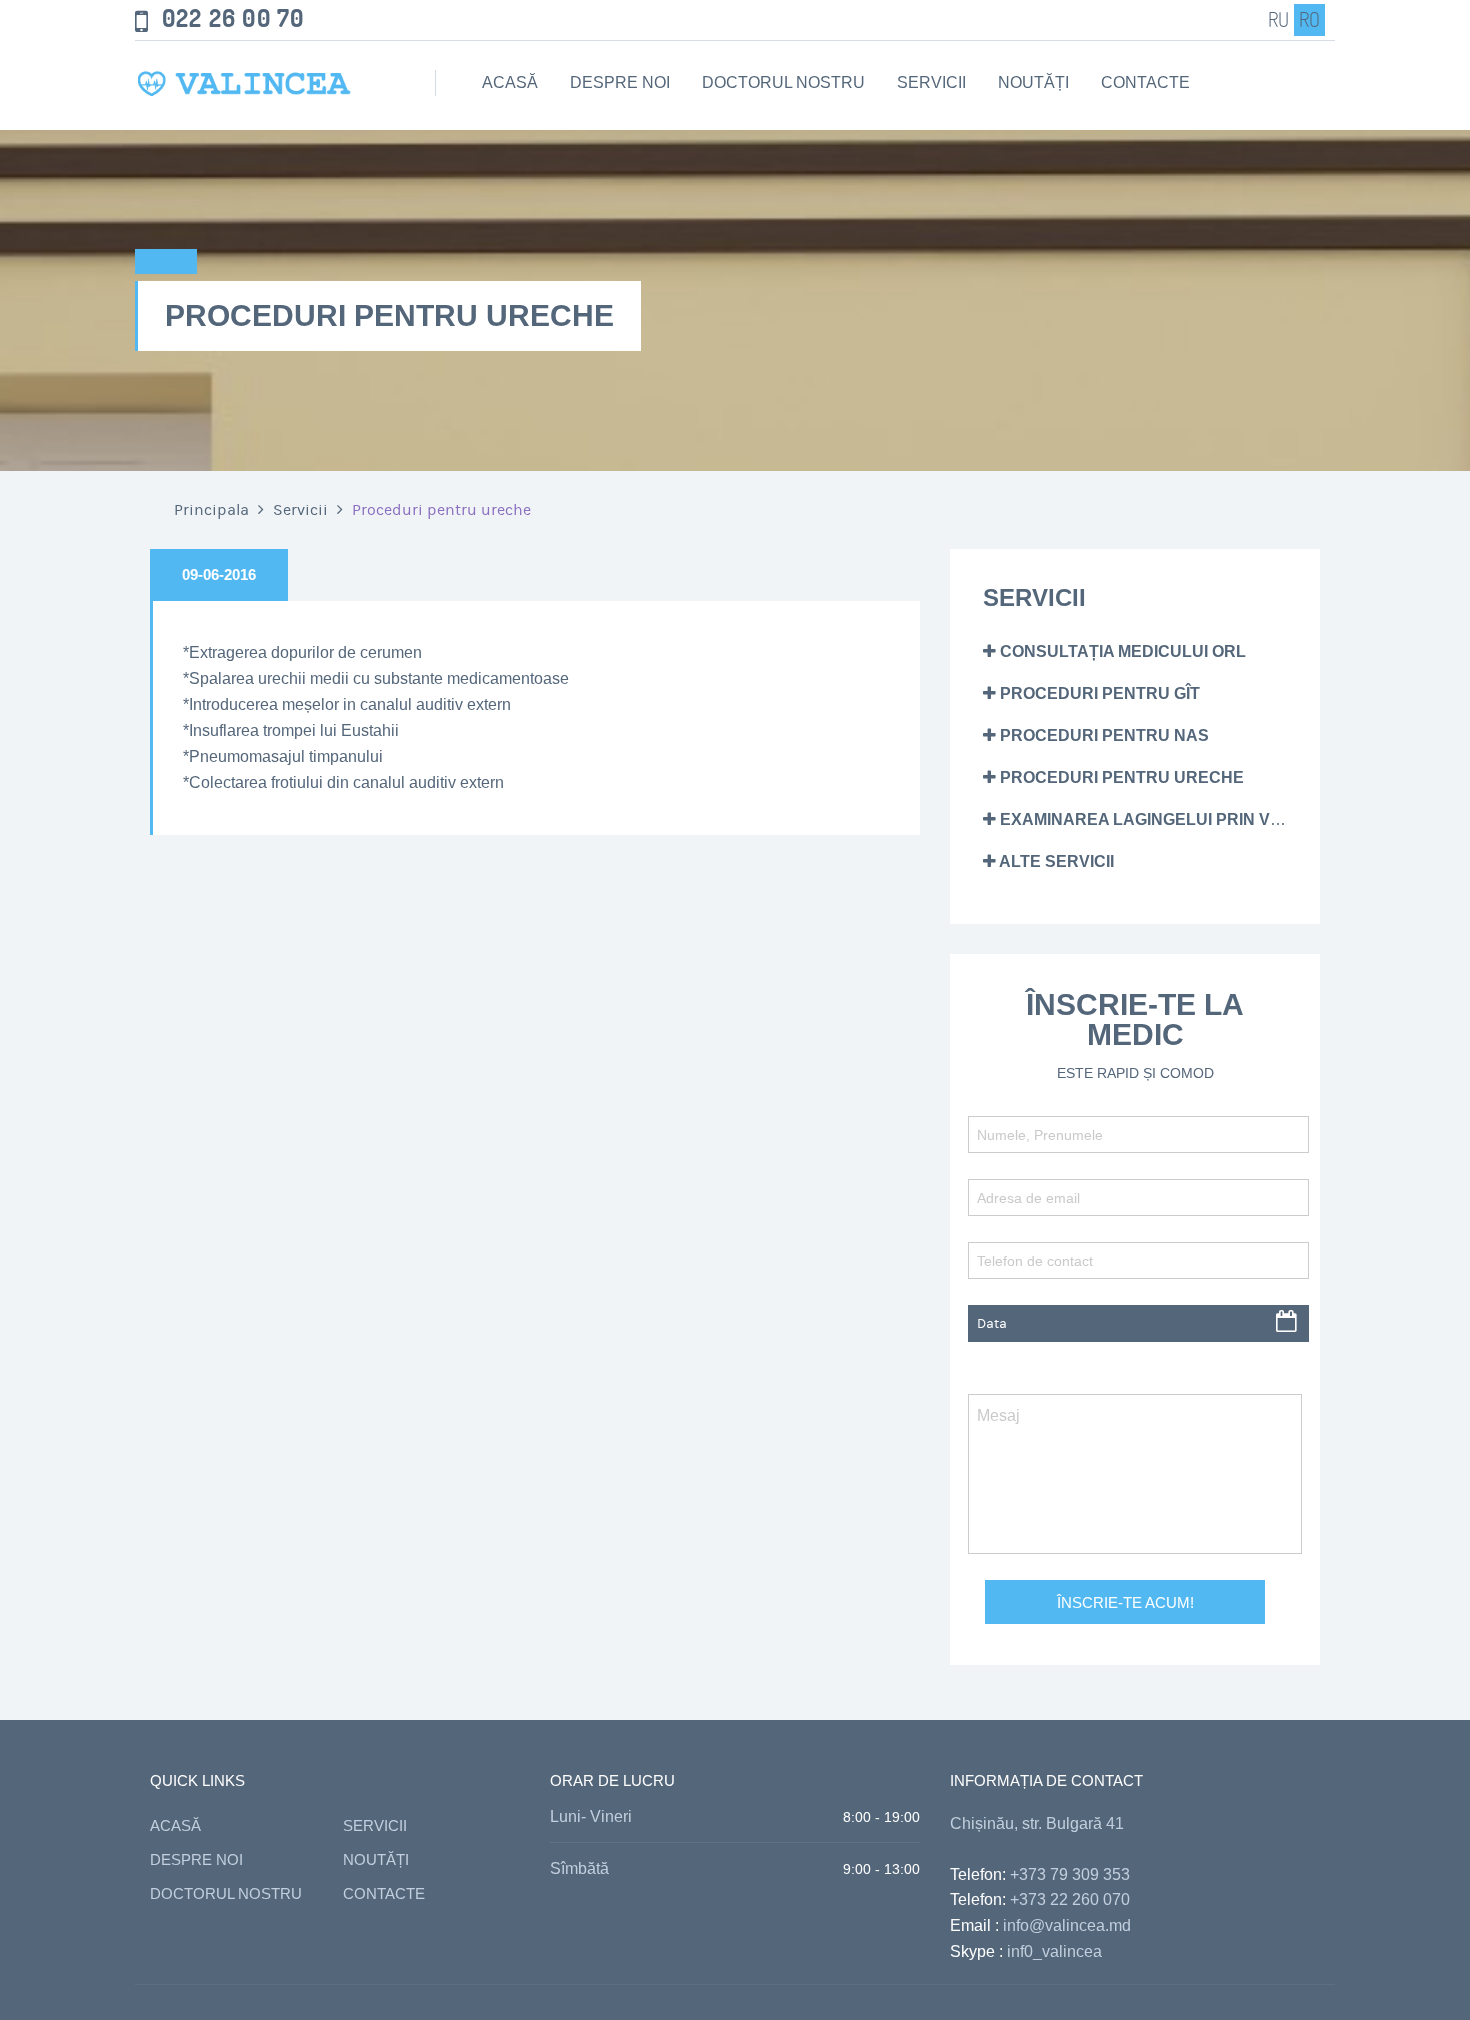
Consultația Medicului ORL (1121, 651)
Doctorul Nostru (783, 82)
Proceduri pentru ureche (1120, 777)
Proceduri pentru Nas (1102, 735)
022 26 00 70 (233, 19)
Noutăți (1033, 82)
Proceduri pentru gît (1098, 693)
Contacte (1145, 82)
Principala (211, 510)
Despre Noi (620, 82)
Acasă (510, 82)
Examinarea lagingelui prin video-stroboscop (1212, 819)
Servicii (931, 82)
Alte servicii (1055, 861)
